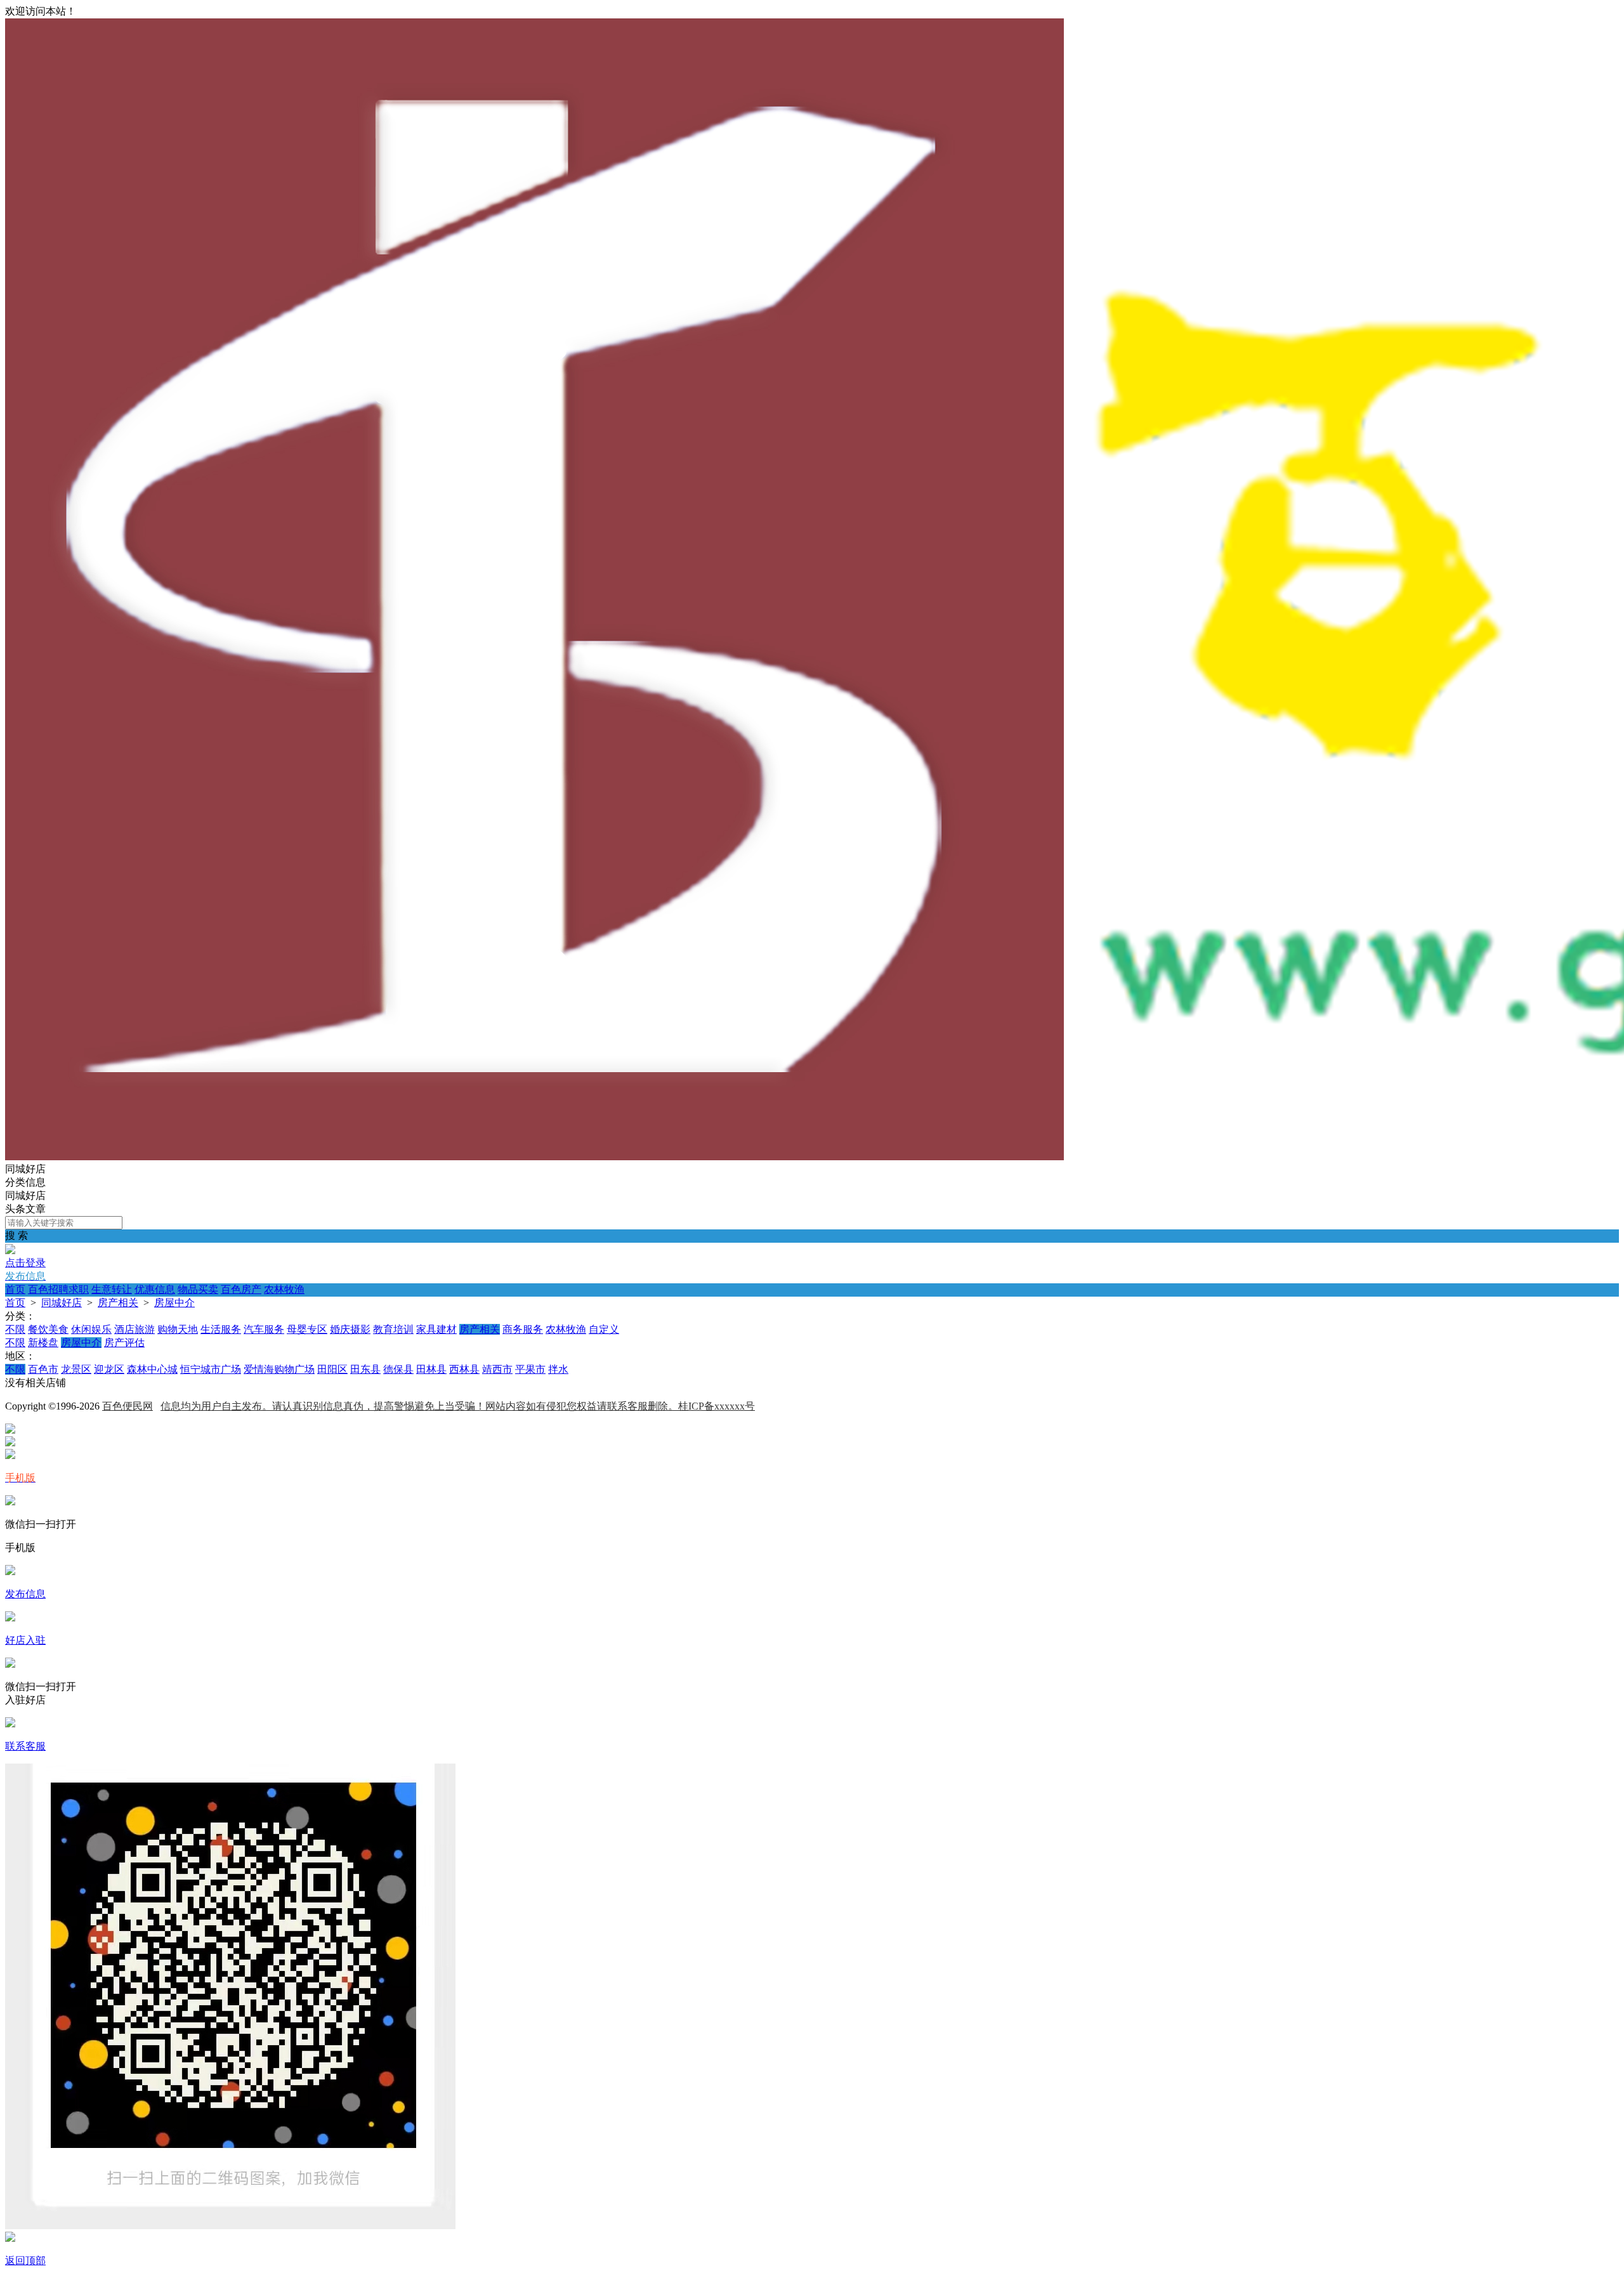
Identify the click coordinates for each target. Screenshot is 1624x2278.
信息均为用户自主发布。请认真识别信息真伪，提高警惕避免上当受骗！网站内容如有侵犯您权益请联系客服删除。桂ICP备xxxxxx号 (458, 1406)
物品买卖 (198, 1289)
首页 (15, 1289)
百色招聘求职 (58, 1289)
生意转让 (112, 1289)
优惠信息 (155, 1289)
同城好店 (62, 1303)
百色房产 (241, 1289)
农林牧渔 (284, 1289)
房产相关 (118, 1303)
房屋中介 (174, 1303)
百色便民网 (128, 1406)
